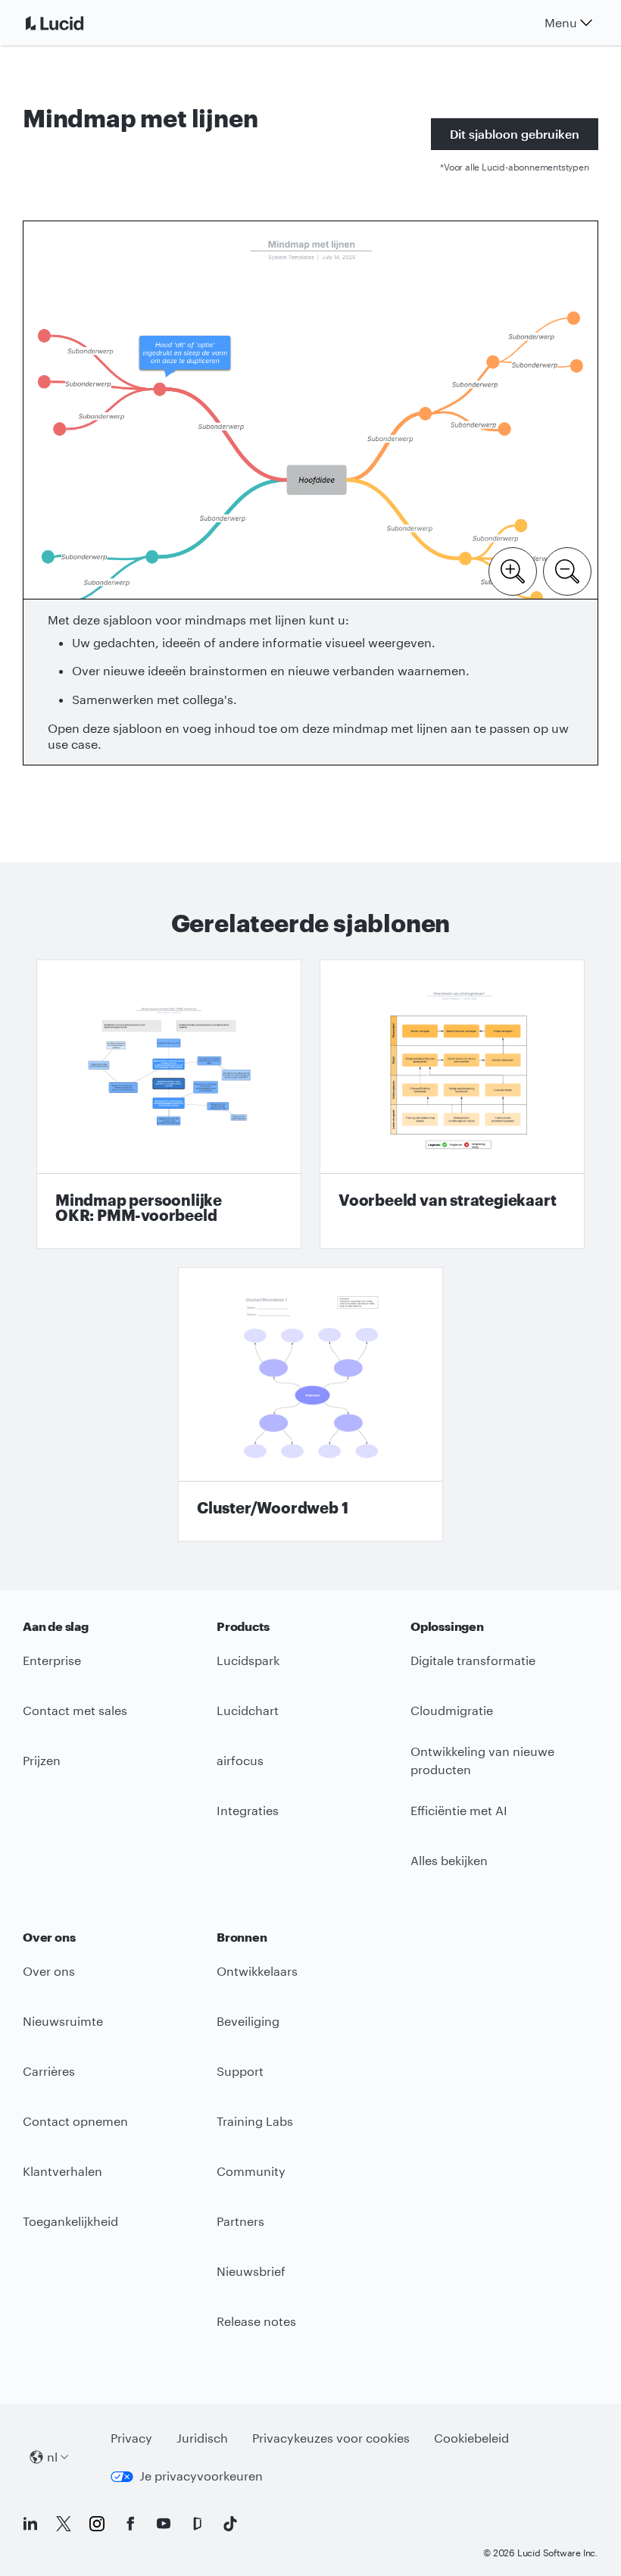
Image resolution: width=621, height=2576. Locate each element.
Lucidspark (248, 1660)
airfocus (240, 1760)
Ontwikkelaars (257, 1971)
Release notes (256, 2321)
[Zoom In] (513, 570)
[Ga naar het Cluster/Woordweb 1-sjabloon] (310, 1404)
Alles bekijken (449, 1860)
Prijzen (42, 1760)
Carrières (49, 2071)
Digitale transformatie (473, 1660)
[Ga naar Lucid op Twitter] (64, 2524)
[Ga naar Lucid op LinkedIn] (30, 2524)
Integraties (248, 1810)
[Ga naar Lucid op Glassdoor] (197, 2524)
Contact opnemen (75, 2121)
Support (240, 2071)
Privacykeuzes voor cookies (331, 2438)
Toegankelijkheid (70, 2221)
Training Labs (255, 2121)
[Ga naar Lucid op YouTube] (164, 2524)
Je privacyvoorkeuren (201, 2476)
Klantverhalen (62, 2171)
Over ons (49, 1971)
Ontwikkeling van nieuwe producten (482, 1761)
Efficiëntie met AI (459, 1810)
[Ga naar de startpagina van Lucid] (73, 23)
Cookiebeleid (471, 2438)
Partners (240, 2221)
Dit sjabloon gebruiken (515, 134)
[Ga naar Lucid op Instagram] (97, 2524)
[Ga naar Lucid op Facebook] (130, 2524)
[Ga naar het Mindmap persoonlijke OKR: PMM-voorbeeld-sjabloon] (169, 1104)
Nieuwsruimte (63, 2021)
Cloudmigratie (452, 1710)
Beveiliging (248, 2021)
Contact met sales (75, 1710)
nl (52, 2457)
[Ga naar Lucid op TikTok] (230, 2524)
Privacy (131, 2438)
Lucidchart (248, 1710)
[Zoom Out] (567, 570)
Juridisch (202, 2438)
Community (251, 2171)
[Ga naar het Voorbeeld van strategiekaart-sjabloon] (452, 1104)
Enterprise (52, 1660)
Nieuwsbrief (251, 2271)
